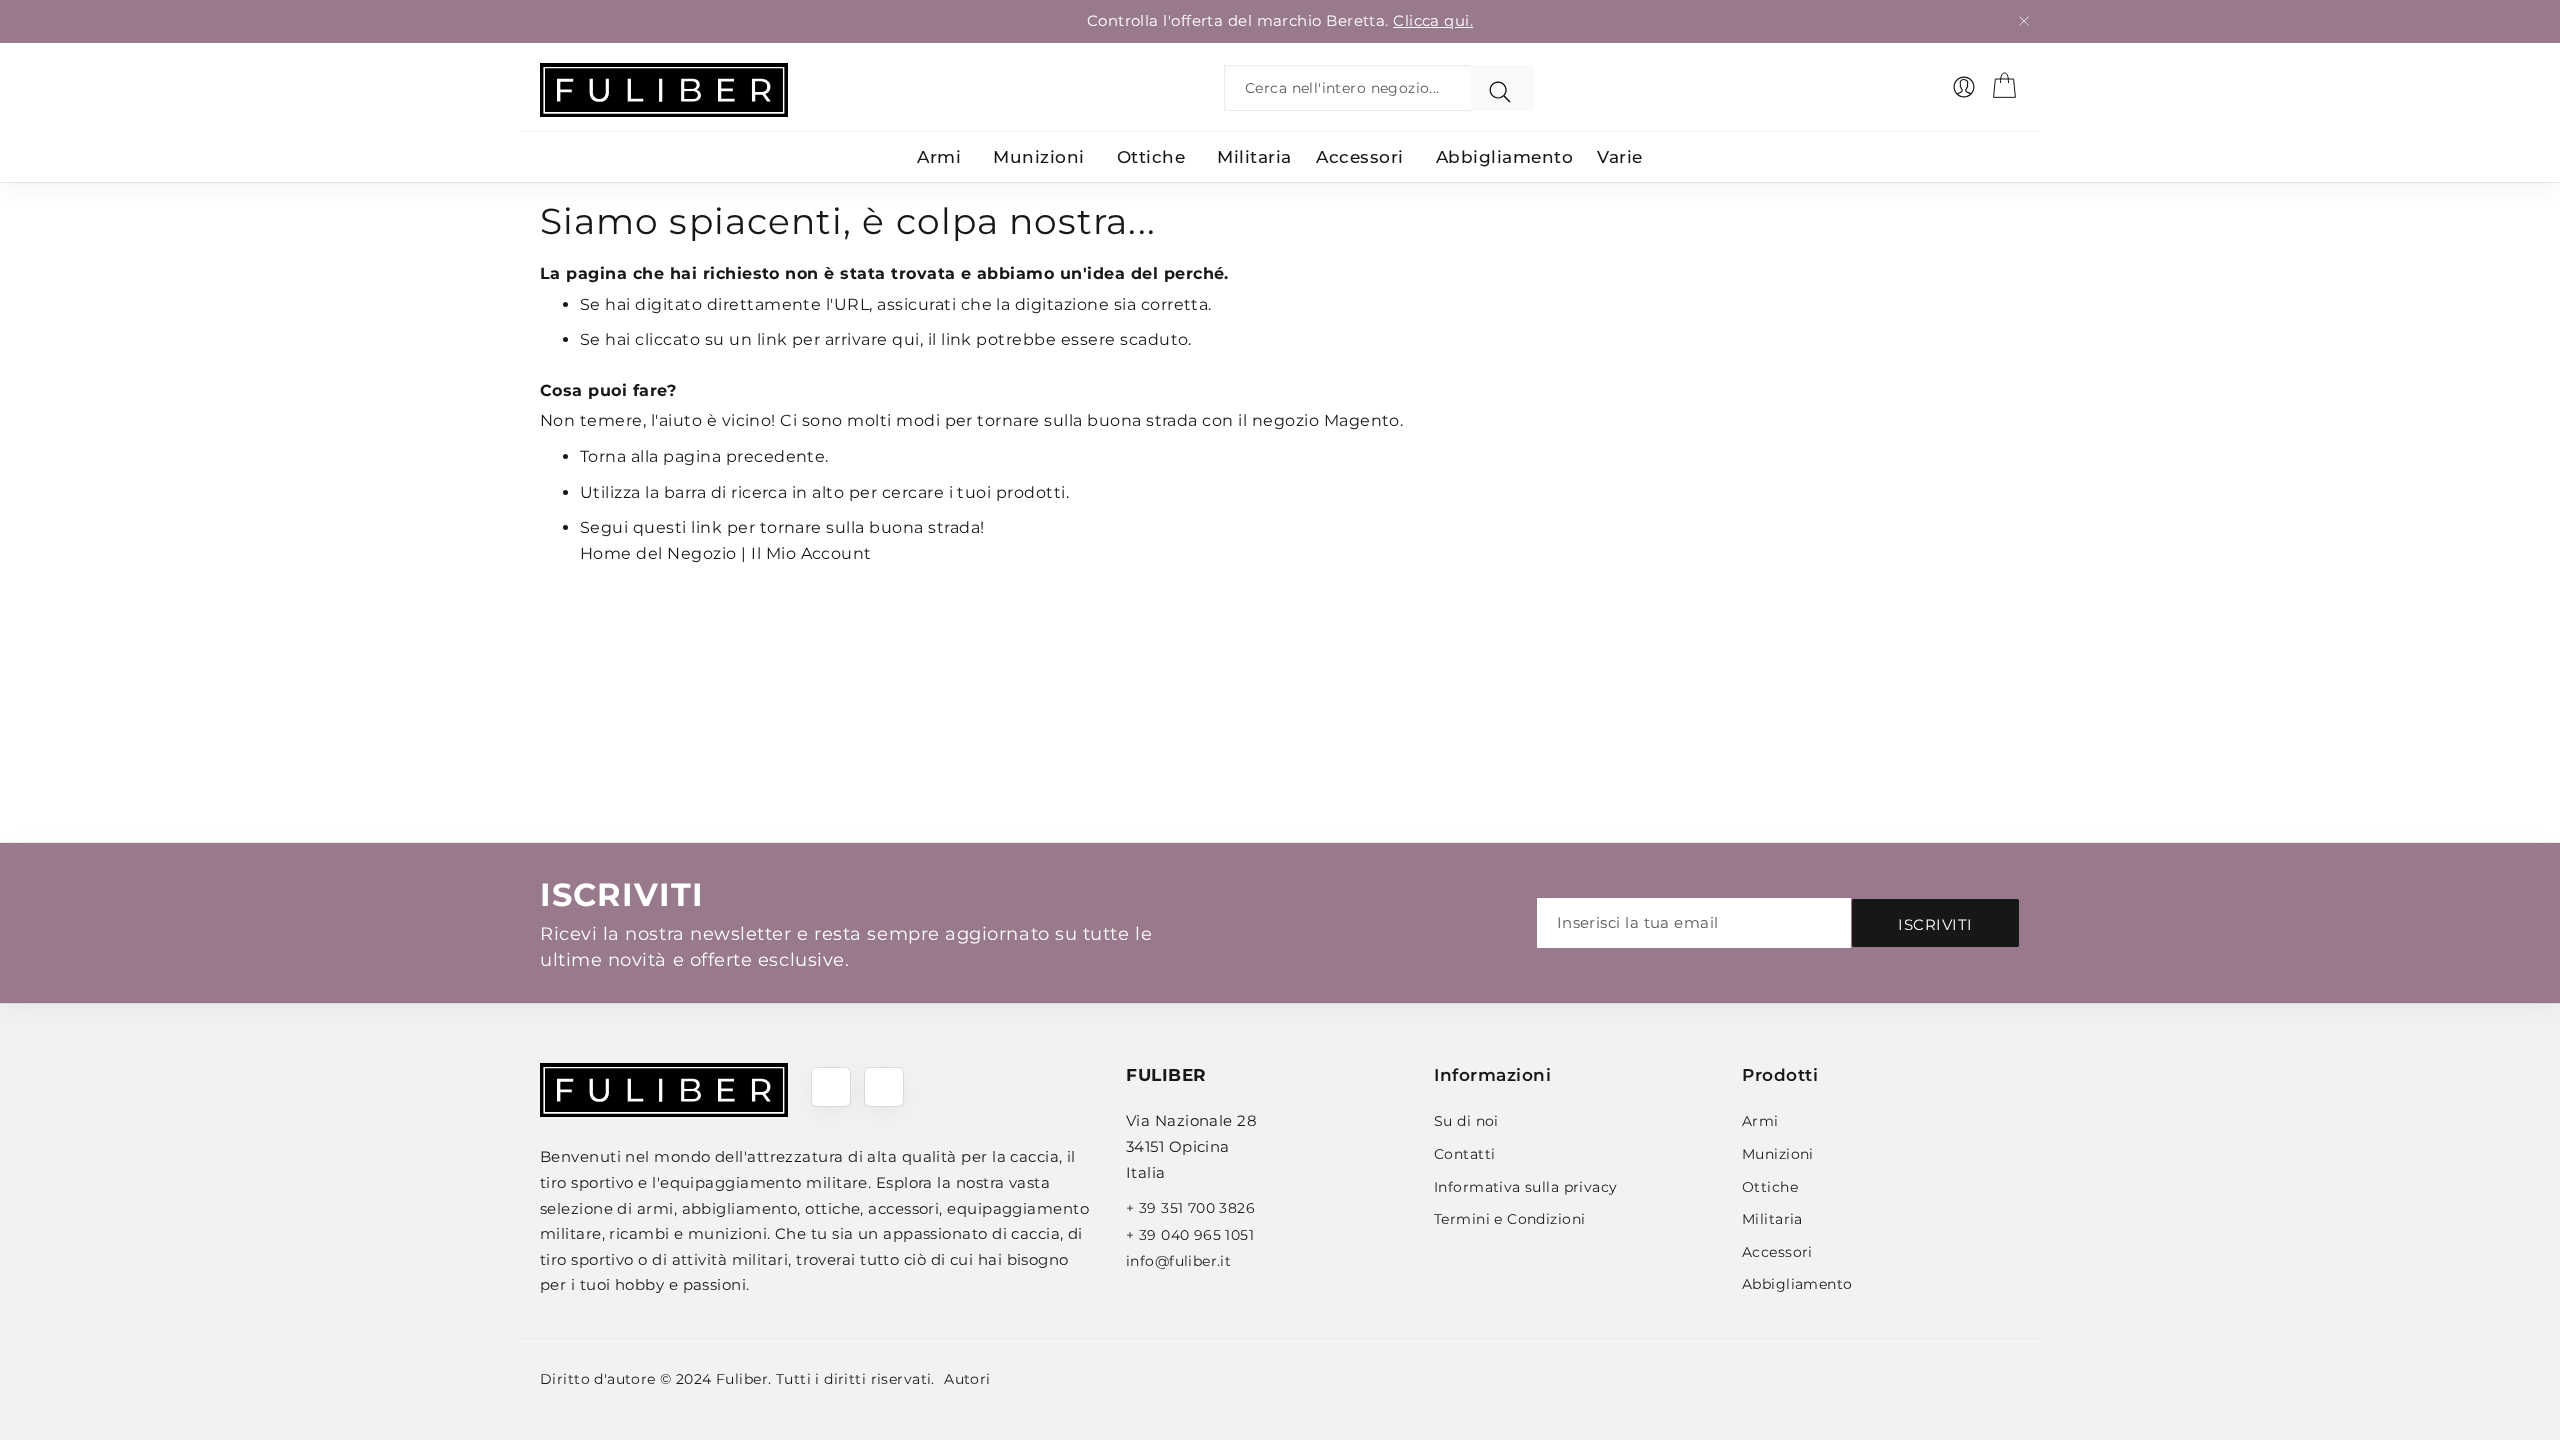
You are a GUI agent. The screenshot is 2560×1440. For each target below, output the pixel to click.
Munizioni (1778, 1154)
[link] (1964, 87)
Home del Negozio (658, 553)
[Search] (1502, 88)
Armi (1760, 1121)
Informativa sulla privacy (1526, 1187)
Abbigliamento (1797, 1284)
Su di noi (1466, 1121)
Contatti (1464, 1154)
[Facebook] (831, 1087)
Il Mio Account (811, 553)
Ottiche (1770, 1187)
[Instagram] (884, 1087)
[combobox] (1352, 88)
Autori (967, 1379)
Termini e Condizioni (1509, 1219)
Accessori (1777, 1252)
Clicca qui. (1433, 20)
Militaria (1772, 1219)
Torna (603, 456)
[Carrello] (2004, 85)
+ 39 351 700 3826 (1190, 1208)
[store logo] (664, 90)
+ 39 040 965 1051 (1190, 1235)
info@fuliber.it (1178, 1261)
